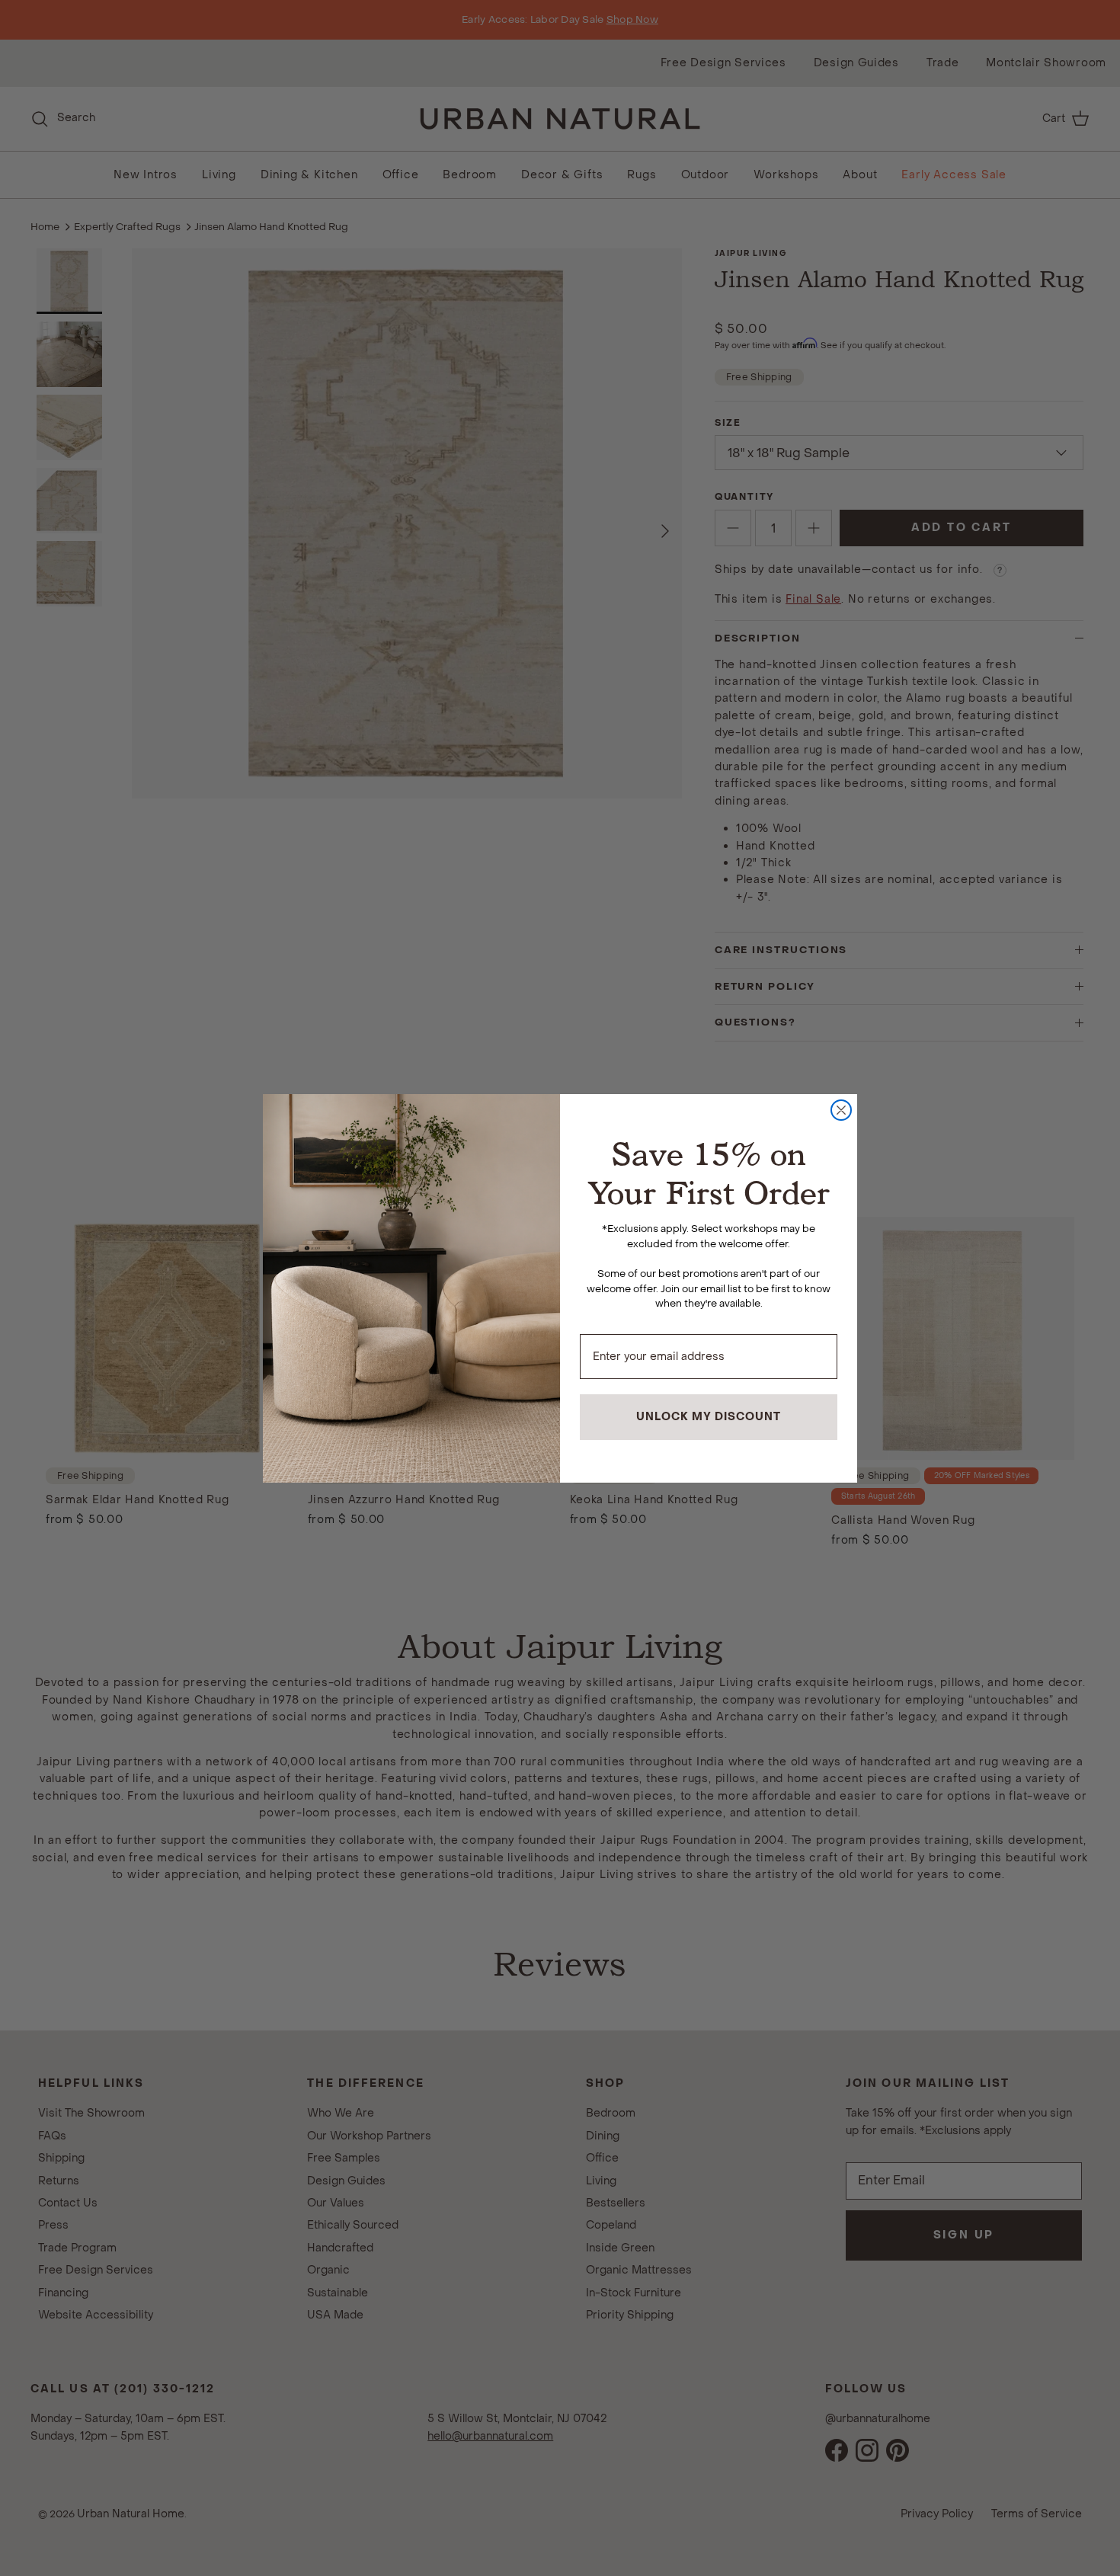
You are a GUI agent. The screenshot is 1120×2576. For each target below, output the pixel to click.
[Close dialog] (841, 1110)
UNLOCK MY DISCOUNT (709, 1417)
